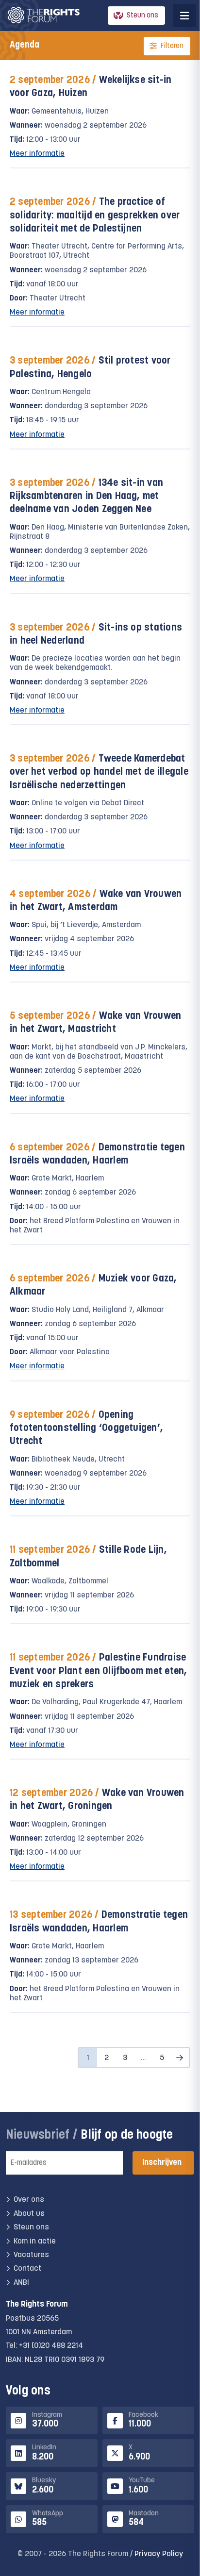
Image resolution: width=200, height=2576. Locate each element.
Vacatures (31, 2255)
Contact (27, 2269)
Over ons (29, 2200)
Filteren (172, 46)
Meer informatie (37, 154)
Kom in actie (35, 2242)
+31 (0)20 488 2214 (51, 2346)
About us (29, 2214)
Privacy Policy (159, 2554)
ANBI (21, 2283)
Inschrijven (162, 2163)
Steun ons (142, 16)
